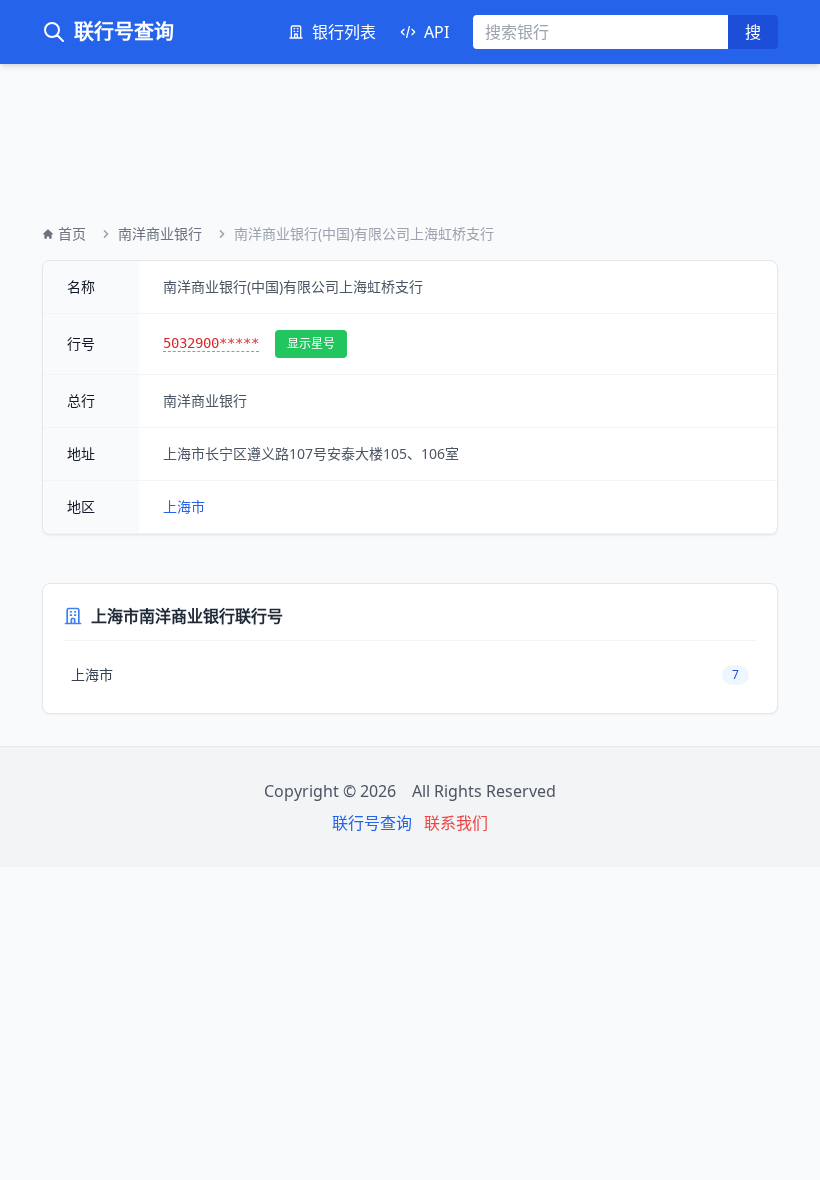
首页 (72, 233)
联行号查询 (124, 31)
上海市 (184, 506)
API (436, 32)
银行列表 (344, 32)
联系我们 (456, 823)
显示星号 (311, 343)
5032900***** (211, 343)
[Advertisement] (410, 128)
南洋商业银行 (160, 233)
